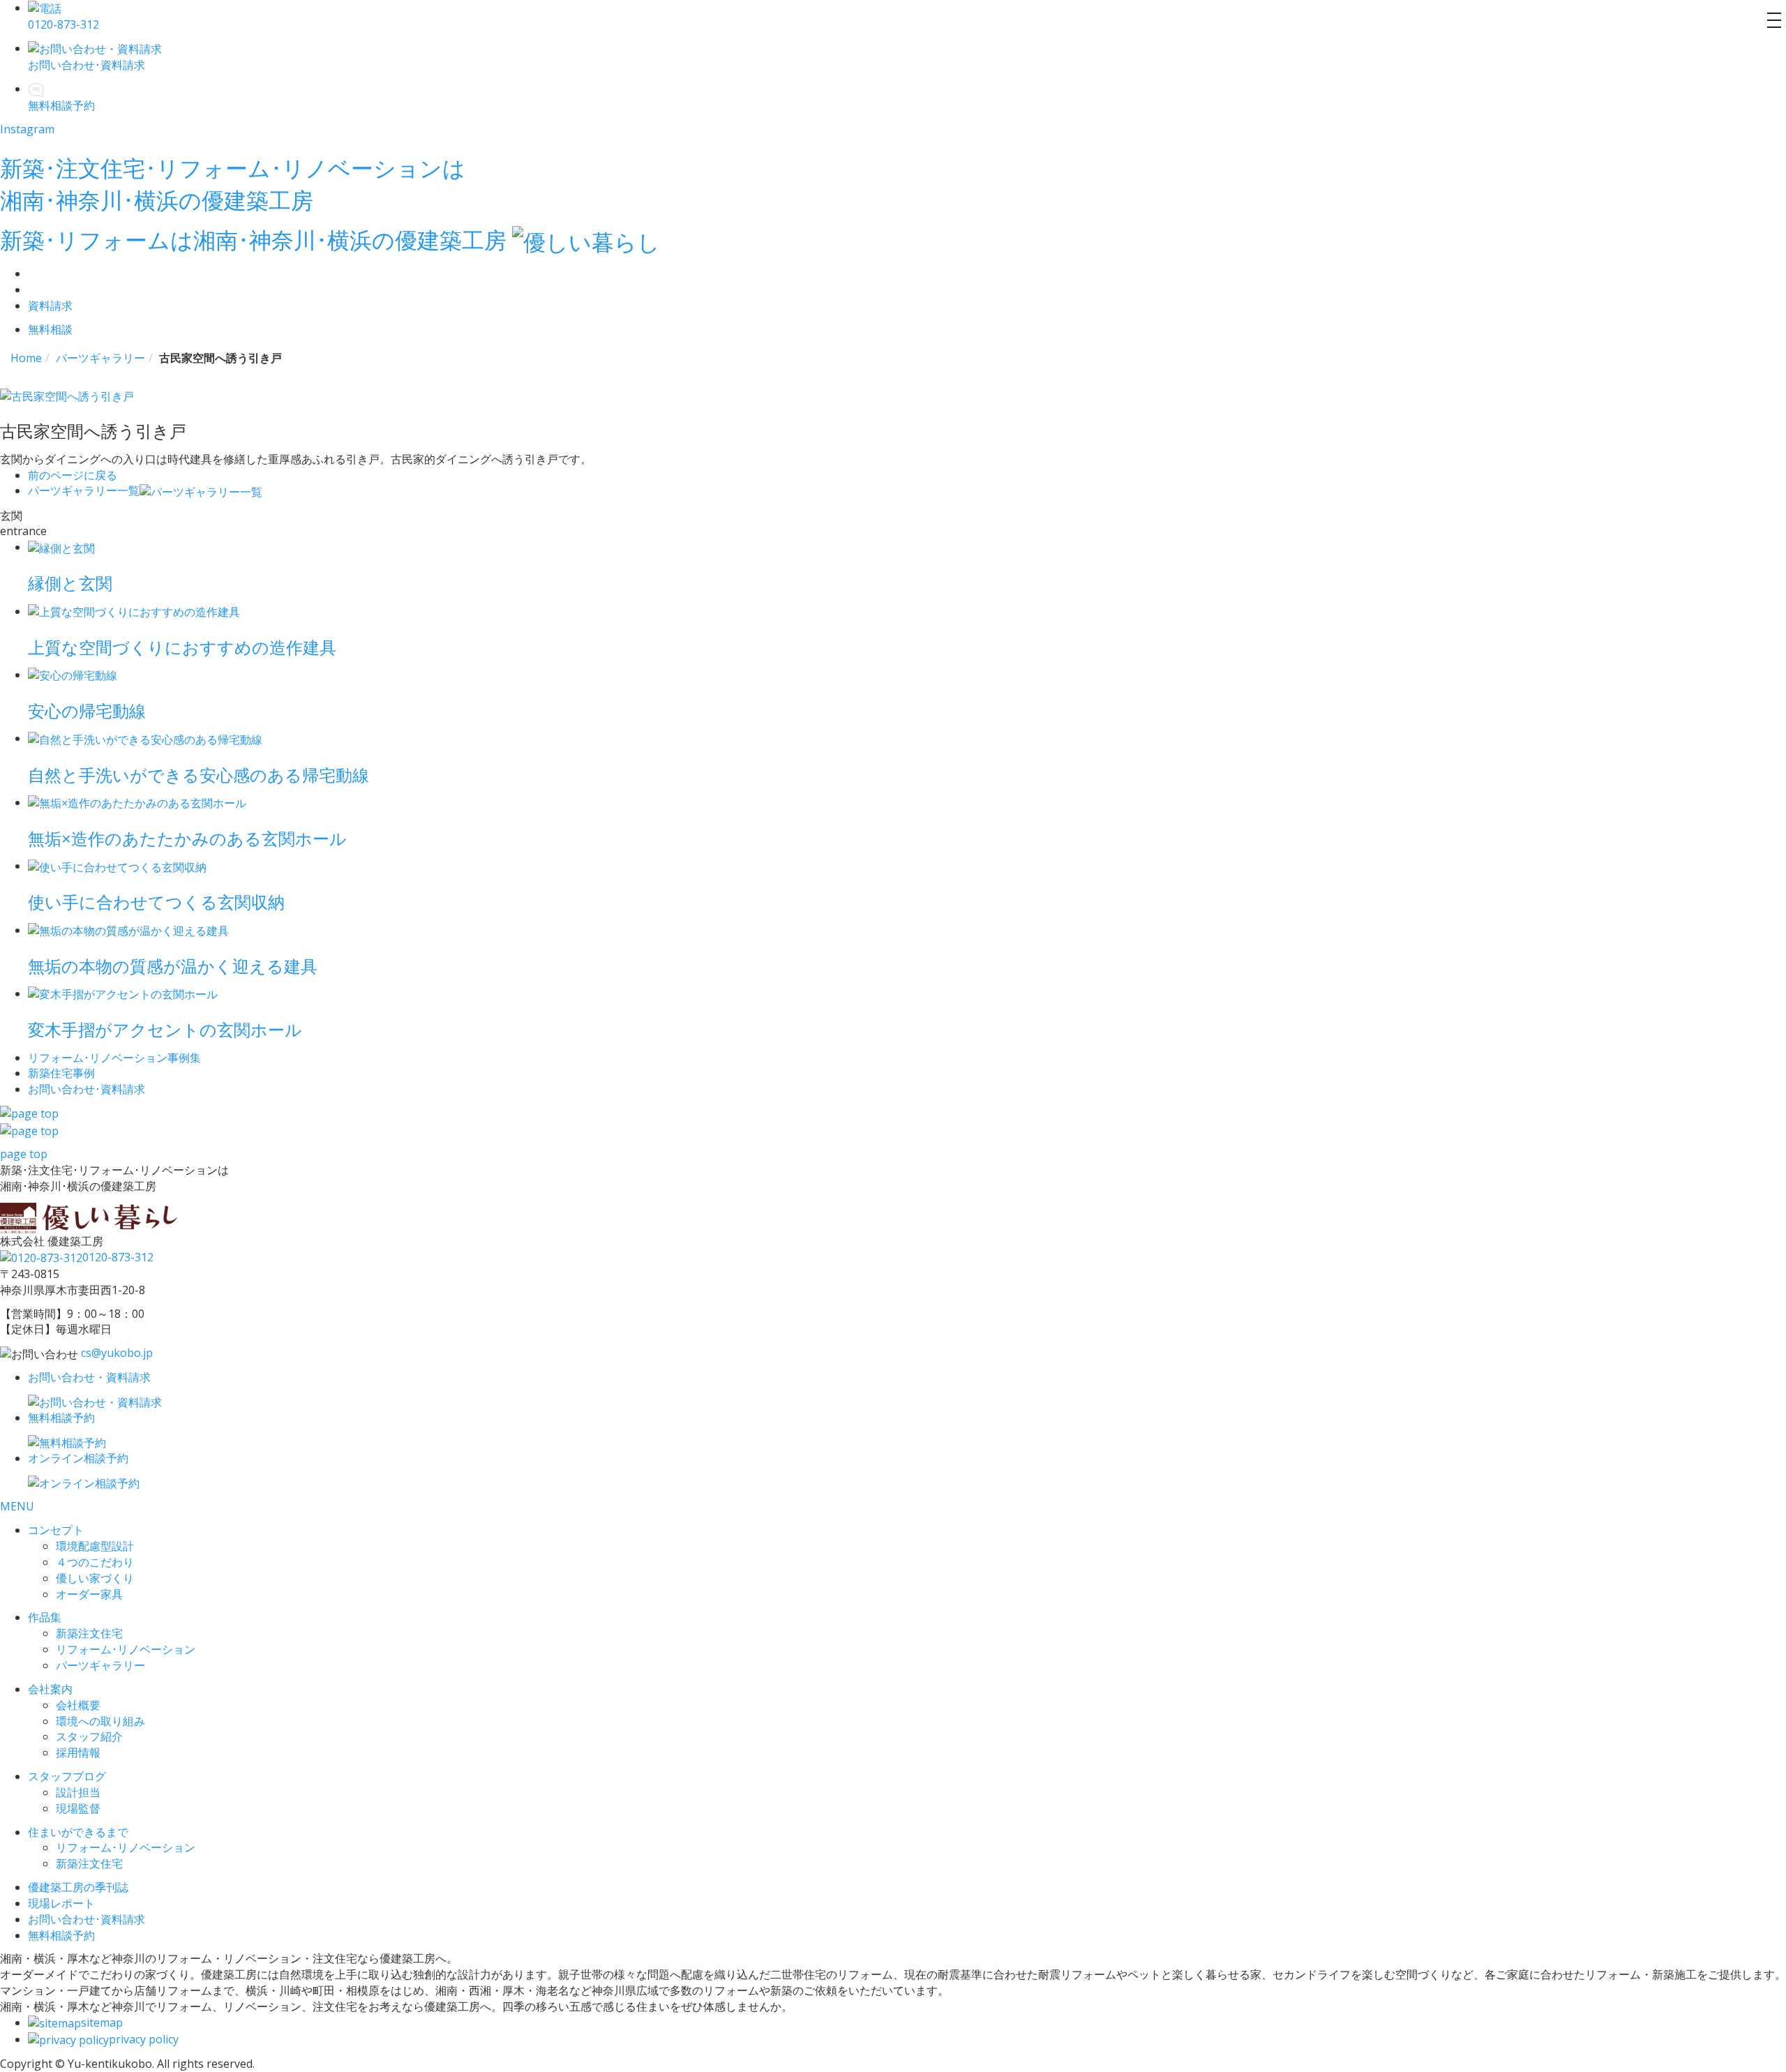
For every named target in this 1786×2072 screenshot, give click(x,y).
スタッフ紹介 (89, 1736)
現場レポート (61, 1903)
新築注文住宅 (89, 1633)
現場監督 (78, 1808)
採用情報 (78, 1752)
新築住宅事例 (61, 1073)
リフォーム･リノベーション (126, 1649)
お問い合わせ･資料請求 (87, 1919)
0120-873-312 (118, 1257)
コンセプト (56, 1530)
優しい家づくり (95, 1578)
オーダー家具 (89, 1594)
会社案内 (50, 1689)
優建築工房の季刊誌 (78, 1887)
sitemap (102, 2022)
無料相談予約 (61, 1935)
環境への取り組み (100, 1721)
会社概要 (78, 1705)
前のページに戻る (73, 475)
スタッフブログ (67, 1776)
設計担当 (78, 1792)
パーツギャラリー (100, 1665)
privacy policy (144, 2039)
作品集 (45, 1617)
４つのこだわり (95, 1562)
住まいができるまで (78, 1832)
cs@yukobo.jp (117, 1353)
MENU (17, 1506)
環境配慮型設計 (95, 1546)
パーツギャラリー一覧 (84, 490)
